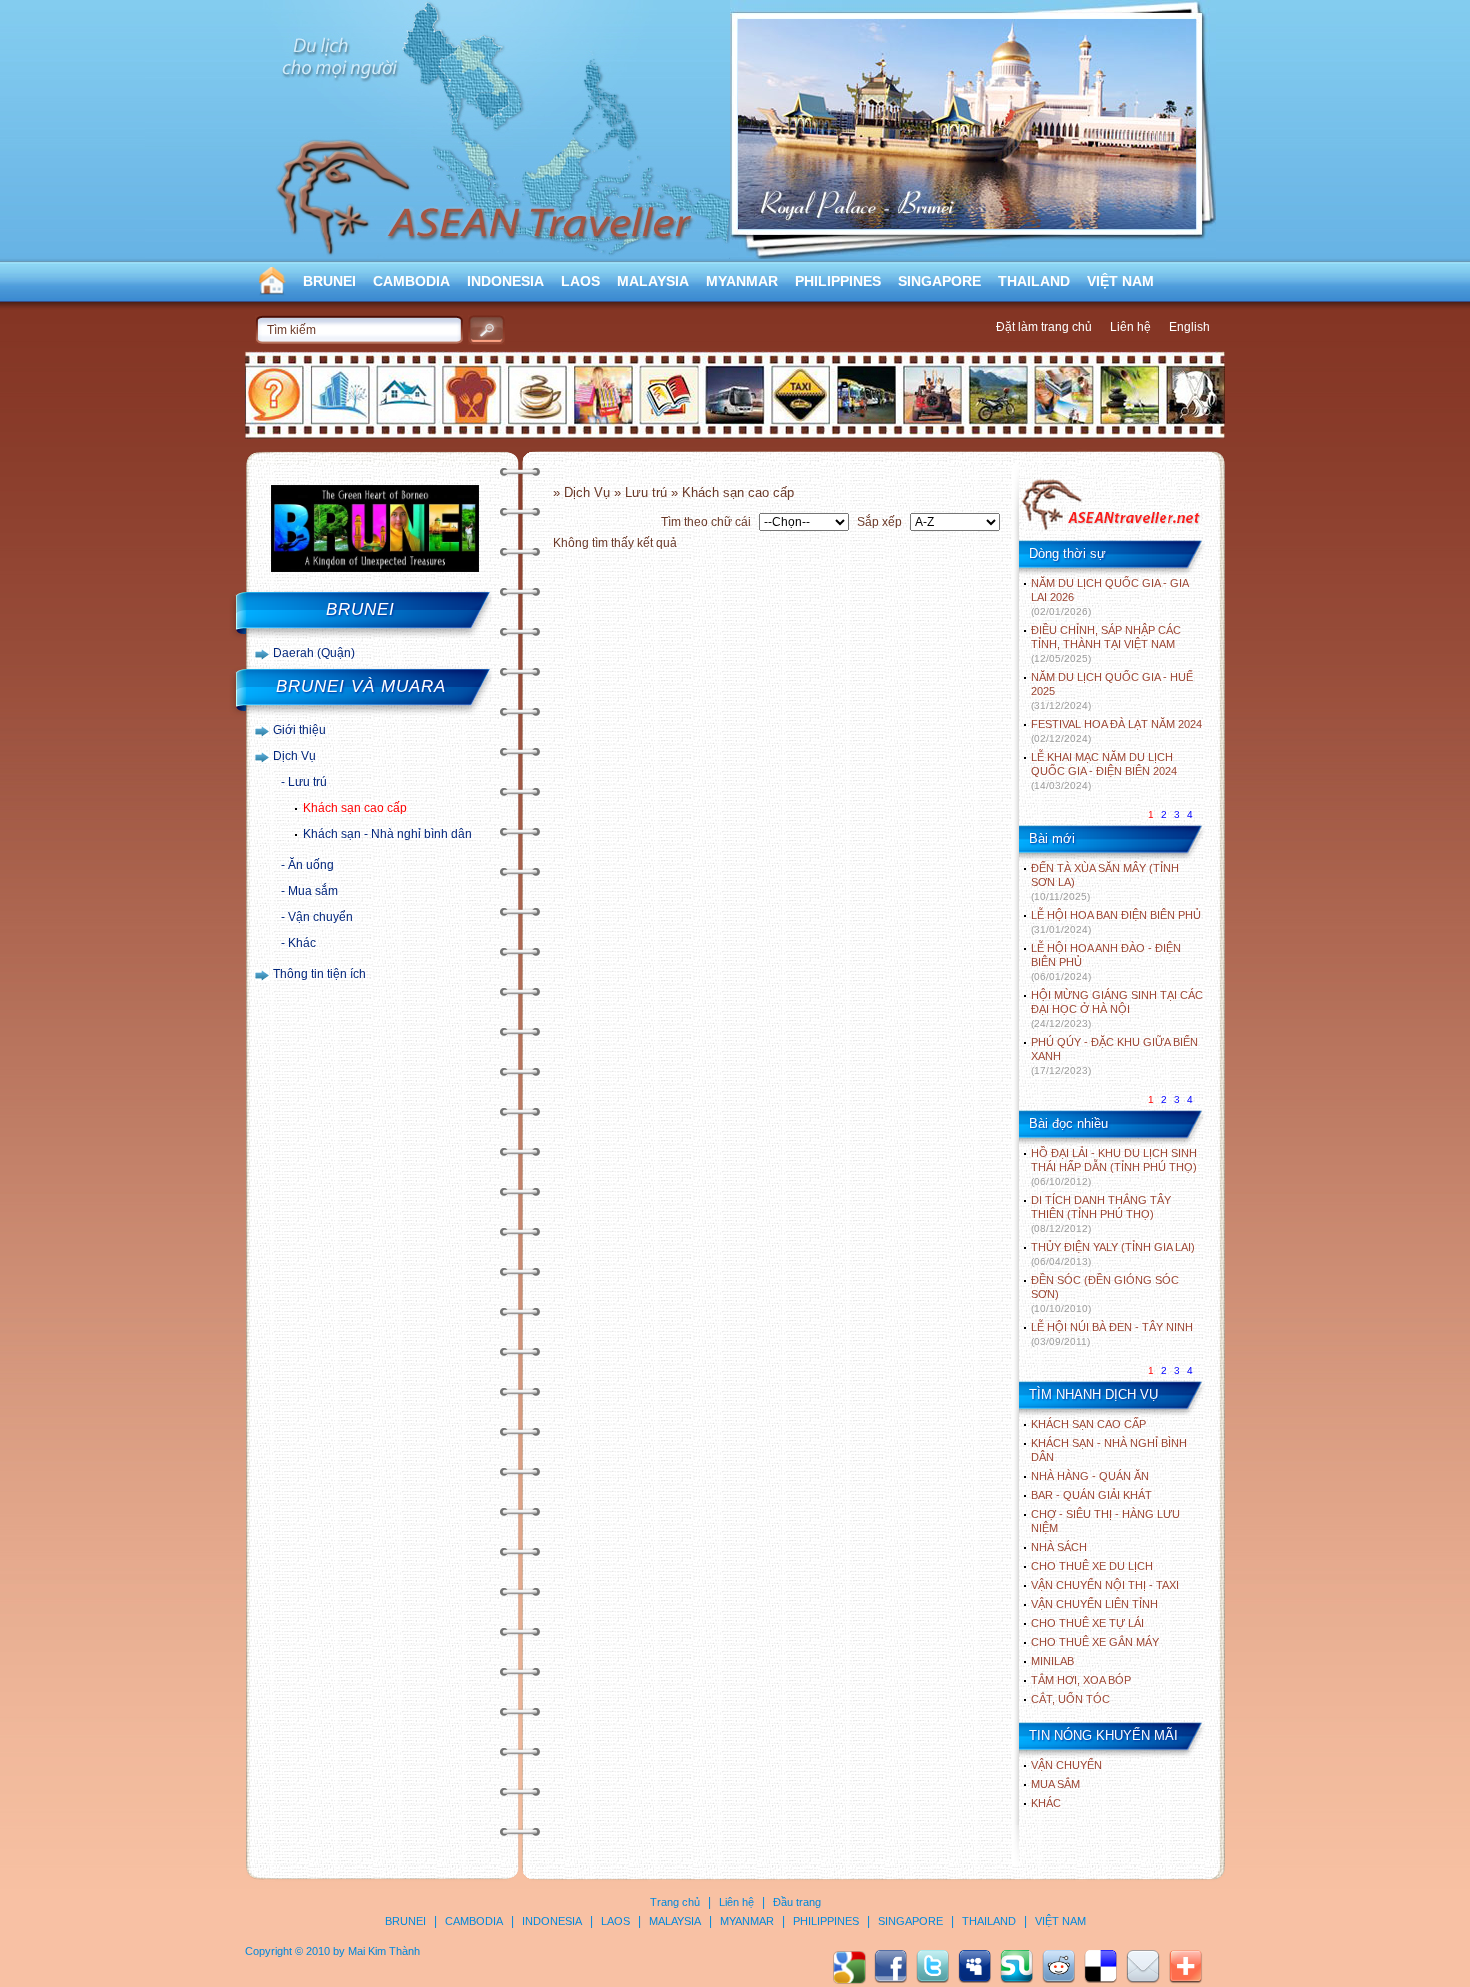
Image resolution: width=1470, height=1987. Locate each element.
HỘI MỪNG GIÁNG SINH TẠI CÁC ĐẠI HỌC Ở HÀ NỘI (1117, 1009)
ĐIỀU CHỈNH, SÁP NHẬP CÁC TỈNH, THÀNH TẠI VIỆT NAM (1106, 644)
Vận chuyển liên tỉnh (1094, 1604)
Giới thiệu (299, 730)
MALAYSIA (653, 281)
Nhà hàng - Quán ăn (1090, 1476)
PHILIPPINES (838, 281)
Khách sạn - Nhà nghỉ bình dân (387, 834)
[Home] (1110, 528)
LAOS (580, 281)
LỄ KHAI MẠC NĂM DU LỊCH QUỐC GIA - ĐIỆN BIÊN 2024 (1104, 771)
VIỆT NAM (1120, 281)
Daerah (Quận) (314, 653)
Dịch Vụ (294, 756)
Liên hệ (1130, 327)
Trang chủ (675, 1902)
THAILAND (1034, 281)
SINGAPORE (939, 281)
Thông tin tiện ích (319, 974)
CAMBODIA (411, 281)
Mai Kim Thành (384, 1951)
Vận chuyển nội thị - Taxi (1105, 1585)
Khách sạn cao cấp (355, 808)
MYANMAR (742, 281)
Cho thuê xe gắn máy (1095, 1642)
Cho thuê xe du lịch (1092, 1566)
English (1189, 327)
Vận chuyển (320, 917)
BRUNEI (329, 281)
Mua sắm (313, 891)
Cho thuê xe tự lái (1087, 1623)
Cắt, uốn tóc (1070, 1699)
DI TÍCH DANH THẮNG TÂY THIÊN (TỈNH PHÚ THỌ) (1101, 1214)
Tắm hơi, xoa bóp (1081, 1680)
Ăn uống (311, 865)
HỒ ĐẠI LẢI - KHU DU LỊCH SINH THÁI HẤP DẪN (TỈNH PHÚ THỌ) (1114, 1167)
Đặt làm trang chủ (1044, 327)
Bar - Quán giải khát (1091, 1495)
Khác (302, 943)
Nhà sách (1059, 1547)
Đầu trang (797, 1902)
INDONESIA (505, 281)
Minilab (1052, 1661)
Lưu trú (307, 782)
